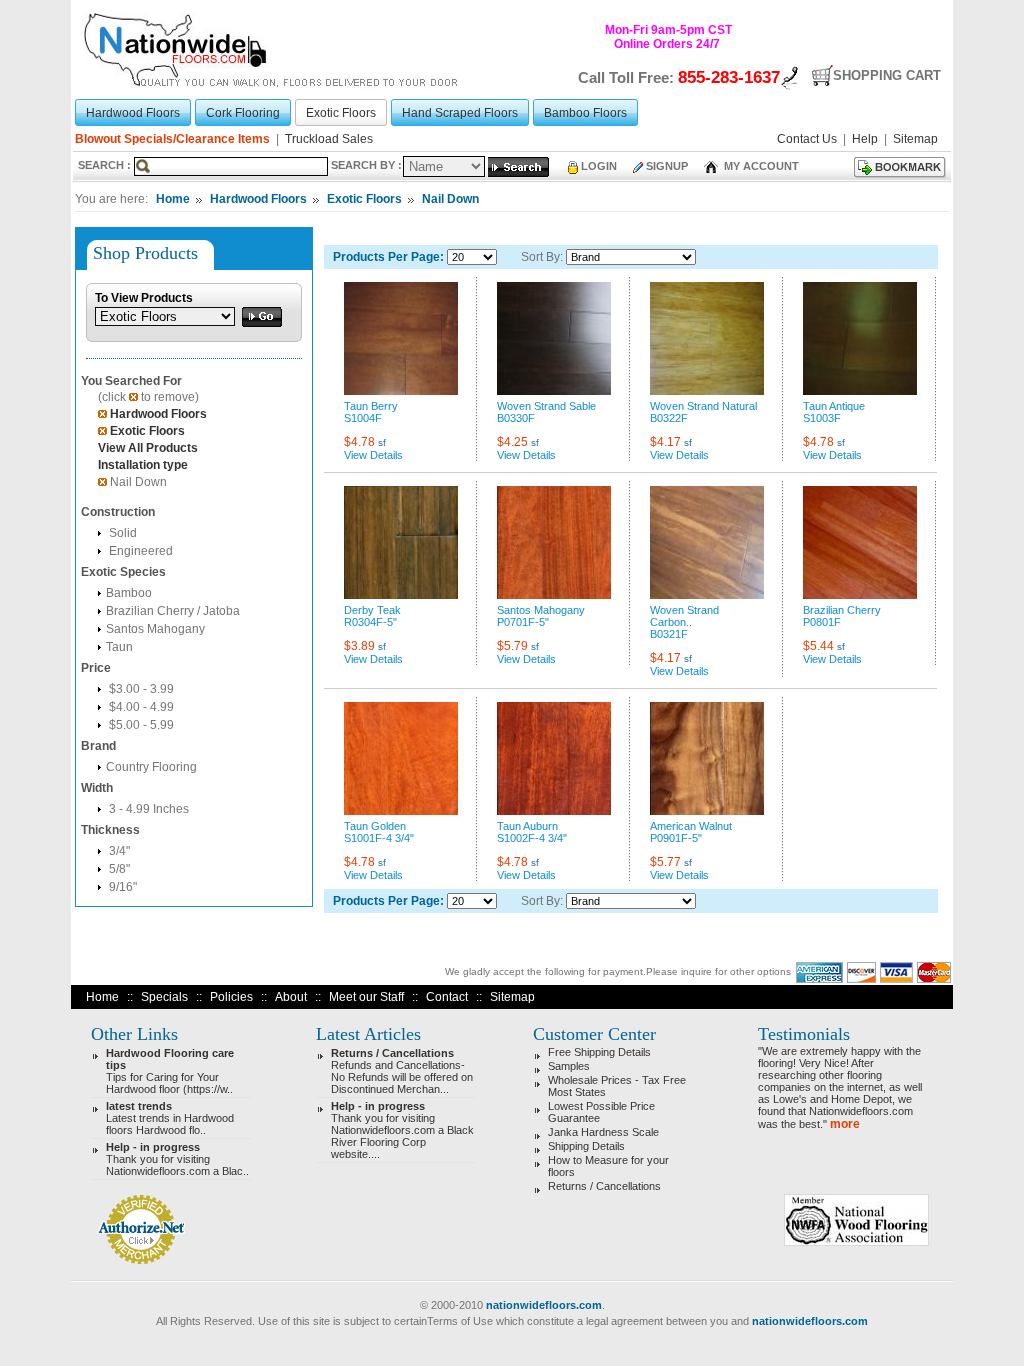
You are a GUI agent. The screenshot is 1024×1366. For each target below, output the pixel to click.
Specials (164, 997)
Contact (447, 997)
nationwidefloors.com (544, 1305)
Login (599, 166)
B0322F (669, 418)
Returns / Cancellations (604, 1186)
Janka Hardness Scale (603, 1132)
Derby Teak (372, 610)
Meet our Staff (366, 997)
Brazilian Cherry (842, 610)
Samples (569, 1066)
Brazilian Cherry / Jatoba (173, 611)
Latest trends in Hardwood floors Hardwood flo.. (170, 1118)
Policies (231, 997)
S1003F (822, 418)
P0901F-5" (676, 838)
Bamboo (129, 593)
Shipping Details (586, 1146)
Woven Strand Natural (703, 406)
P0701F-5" (523, 622)
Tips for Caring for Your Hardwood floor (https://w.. (170, 1071)
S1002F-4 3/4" (532, 838)
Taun (119, 647)
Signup (667, 166)
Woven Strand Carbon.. (684, 616)
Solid (121, 533)
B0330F (516, 418)
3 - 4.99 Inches (147, 809)
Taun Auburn (527, 826)
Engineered (139, 551)
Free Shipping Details (599, 1052)
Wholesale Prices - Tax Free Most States (617, 1086)
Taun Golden (375, 826)
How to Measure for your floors (608, 1166)
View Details (373, 455)
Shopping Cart (887, 75)
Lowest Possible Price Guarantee (601, 1112)
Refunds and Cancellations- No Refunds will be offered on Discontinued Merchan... (402, 1071)
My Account (760, 166)
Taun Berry (371, 406)
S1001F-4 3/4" (379, 838)
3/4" (118, 851)
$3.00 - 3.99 (140, 689)
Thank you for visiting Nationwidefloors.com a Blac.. (177, 1159)
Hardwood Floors (258, 199)
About (291, 997)
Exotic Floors (364, 199)
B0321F (669, 634)
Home (173, 199)
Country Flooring (151, 767)
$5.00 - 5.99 (140, 725)
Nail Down (450, 199)
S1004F (363, 418)
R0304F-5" (370, 622)
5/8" (118, 869)
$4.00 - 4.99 (140, 707)
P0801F (822, 622)
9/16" (121, 887)
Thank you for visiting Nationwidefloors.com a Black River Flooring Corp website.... (402, 1130)
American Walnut (691, 826)
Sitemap (512, 997)
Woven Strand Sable (546, 406)
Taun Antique (834, 406)
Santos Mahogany (155, 629)
